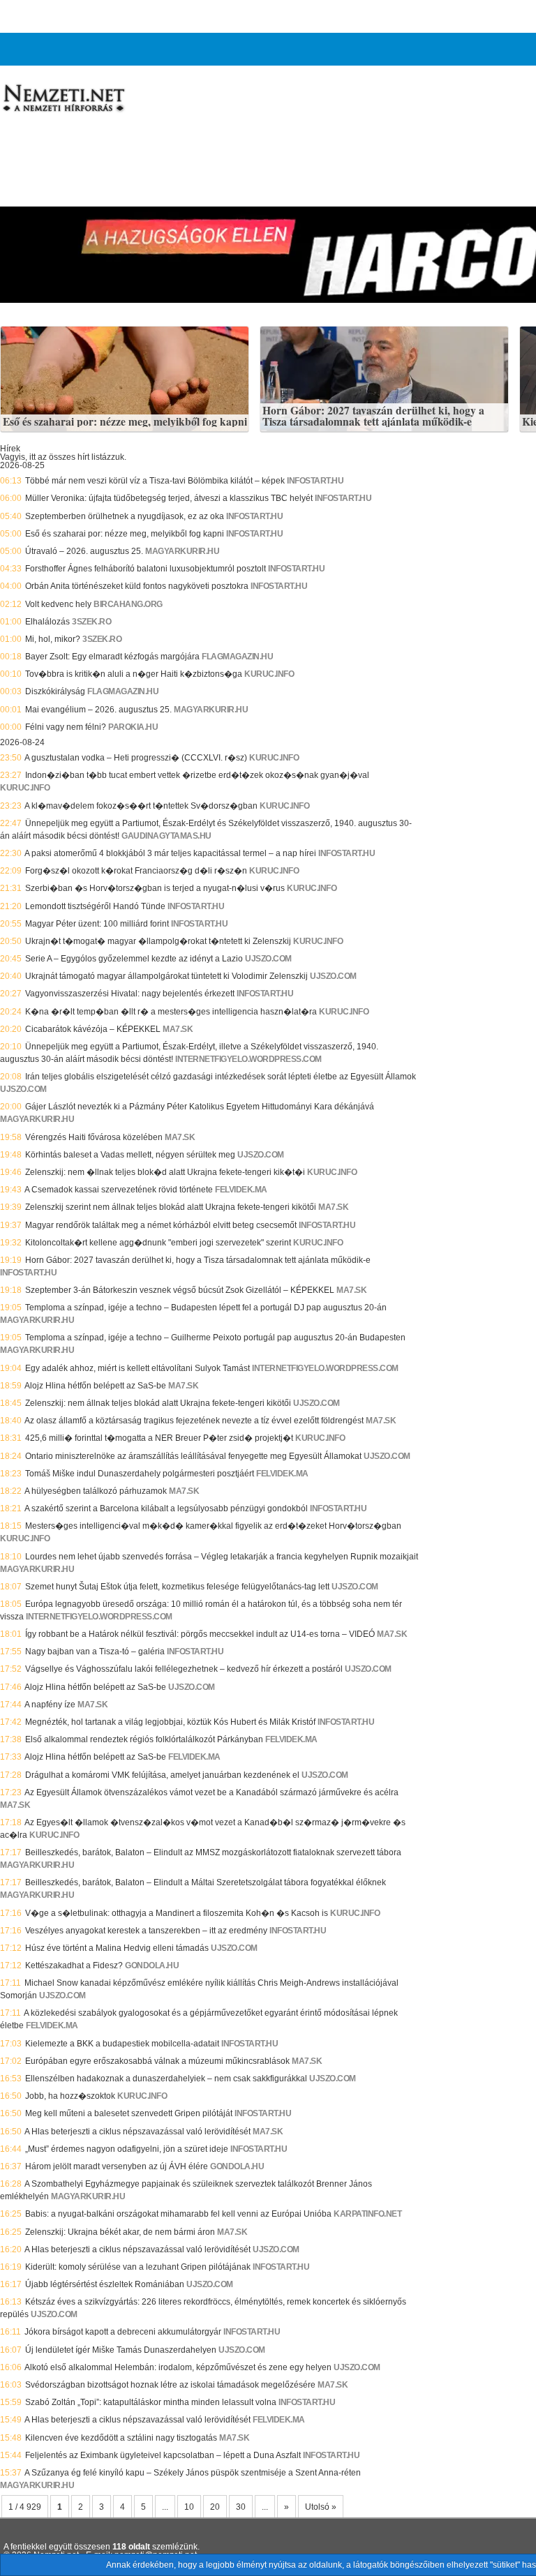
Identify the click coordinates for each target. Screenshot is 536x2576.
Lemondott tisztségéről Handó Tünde (95, 906)
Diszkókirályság (55, 691)
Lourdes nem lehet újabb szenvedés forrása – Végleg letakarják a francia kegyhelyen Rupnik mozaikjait (222, 1557)
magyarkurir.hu (182, 551)
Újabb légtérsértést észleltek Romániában (105, 2284)
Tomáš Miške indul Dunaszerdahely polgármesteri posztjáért (140, 1474)
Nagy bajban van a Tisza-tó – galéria (95, 1652)
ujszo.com (268, 959)
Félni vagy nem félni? (66, 727)
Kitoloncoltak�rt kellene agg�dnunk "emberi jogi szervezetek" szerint (158, 1243)
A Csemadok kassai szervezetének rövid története (119, 1190)
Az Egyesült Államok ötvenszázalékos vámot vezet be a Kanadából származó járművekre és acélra (211, 1792)
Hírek (10, 449)
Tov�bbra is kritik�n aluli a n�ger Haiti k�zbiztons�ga (134, 674)
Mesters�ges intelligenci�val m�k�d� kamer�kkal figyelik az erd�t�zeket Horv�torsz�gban (213, 1526)
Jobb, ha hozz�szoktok (70, 2096)
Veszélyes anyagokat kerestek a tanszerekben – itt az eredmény (146, 1931)
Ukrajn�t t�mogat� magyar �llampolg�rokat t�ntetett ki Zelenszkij (158, 941)
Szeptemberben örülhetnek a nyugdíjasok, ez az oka (125, 516)
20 (215, 2507)
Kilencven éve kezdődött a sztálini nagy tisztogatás (121, 2438)
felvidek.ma (241, 1190)
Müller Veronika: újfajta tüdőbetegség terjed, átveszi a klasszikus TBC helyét (169, 498)
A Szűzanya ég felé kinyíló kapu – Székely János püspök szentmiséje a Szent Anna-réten (193, 2473)
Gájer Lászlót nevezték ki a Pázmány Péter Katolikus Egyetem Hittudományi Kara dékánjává (200, 1107)
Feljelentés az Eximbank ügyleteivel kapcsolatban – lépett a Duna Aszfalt (163, 2455)
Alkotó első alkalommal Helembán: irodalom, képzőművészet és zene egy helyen (178, 2367)
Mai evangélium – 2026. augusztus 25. (98, 710)
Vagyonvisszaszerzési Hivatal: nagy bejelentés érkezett (130, 994)
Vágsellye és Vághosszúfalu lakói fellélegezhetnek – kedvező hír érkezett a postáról (184, 1669)
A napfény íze (50, 1705)
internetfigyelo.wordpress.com (248, 1059)
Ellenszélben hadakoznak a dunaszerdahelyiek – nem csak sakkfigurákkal (166, 2079)
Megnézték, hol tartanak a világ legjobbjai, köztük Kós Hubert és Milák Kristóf (170, 1722)
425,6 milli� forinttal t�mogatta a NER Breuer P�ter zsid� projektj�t (159, 1438)
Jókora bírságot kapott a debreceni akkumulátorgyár (123, 2332)
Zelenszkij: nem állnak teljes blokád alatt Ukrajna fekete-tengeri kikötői (158, 1403)
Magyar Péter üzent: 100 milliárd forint (97, 924)
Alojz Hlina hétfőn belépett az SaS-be (95, 1386)
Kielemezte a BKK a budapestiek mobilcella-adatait (122, 2044)
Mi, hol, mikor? (53, 639)
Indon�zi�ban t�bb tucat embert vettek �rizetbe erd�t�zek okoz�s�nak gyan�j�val (197, 775)
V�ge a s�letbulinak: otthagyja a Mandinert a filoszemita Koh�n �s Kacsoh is (177, 1913)
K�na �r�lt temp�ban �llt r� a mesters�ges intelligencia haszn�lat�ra (171, 1012)
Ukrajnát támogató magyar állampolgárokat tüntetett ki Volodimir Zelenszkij (166, 976)
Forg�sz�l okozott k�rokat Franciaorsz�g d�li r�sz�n (136, 871)
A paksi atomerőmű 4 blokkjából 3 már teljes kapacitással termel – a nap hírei (170, 853)
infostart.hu (315, 481)
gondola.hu (152, 1965)
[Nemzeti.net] (63, 98)
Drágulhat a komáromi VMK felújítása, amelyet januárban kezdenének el (162, 1775)
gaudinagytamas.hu (166, 836)
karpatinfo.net (367, 2214)
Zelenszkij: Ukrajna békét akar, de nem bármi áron (120, 2232)
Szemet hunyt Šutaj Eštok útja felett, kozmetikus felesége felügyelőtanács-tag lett (177, 1587)
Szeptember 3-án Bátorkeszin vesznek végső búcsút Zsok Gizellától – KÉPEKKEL (180, 1290)
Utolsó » (321, 2507)
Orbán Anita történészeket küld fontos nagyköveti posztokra (137, 586)
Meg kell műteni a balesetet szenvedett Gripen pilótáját (129, 2113)
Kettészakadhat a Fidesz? (74, 1965)
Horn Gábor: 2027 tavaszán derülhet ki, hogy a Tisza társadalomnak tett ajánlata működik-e (373, 416)
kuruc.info (269, 674)
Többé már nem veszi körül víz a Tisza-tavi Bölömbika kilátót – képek (155, 481)
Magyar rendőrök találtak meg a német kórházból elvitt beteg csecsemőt (161, 1225)
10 (189, 2507)
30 (241, 2507)
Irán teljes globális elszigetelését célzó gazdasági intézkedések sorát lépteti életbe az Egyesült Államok (221, 1077)
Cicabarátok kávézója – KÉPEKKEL (93, 1029)
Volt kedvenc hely (58, 604)
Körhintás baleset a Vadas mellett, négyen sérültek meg (130, 1155)
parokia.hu (133, 727)
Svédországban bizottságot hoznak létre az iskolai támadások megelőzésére (170, 2385)
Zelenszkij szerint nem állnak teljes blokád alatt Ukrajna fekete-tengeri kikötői (171, 1207)
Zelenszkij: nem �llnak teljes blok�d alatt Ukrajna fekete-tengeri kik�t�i (165, 1172)
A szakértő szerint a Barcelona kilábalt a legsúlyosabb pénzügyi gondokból (166, 1508)
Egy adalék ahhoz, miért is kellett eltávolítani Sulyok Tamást (137, 1368)
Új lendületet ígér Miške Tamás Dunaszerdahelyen (121, 2350)
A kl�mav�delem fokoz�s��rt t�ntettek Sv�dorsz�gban (141, 806)
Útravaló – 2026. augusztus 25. (84, 551)
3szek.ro (91, 622)
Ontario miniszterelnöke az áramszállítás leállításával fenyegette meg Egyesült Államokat (193, 1456)
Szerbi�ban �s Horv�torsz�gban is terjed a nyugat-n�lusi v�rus (155, 888)
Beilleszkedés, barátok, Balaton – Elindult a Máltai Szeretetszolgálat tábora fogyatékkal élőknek (206, 1882)
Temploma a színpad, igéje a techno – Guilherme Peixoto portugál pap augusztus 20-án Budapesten (215, 1338)
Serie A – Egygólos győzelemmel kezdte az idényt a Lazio (134, 959)
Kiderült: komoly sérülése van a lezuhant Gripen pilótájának (138, 2267)
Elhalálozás (47, 622)
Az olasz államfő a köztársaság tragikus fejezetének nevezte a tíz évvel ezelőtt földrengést (194, 1421)
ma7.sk (178, 1029)
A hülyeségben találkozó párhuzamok (96, 1491)
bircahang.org (128, 604)
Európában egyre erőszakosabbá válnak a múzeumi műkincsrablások (157, 2061)
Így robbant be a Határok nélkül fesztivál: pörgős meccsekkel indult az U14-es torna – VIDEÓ (200, 1634)
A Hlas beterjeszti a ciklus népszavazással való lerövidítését (137, 2132)
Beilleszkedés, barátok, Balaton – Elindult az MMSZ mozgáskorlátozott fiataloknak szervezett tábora (213, 1852)
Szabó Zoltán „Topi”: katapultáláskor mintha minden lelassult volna (151, 2402)
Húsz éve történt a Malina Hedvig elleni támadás (117, 1948)
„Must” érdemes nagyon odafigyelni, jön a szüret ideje (127, 2149)
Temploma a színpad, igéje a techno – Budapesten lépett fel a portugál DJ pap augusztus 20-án (206, 1308)
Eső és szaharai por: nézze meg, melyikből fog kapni (125, 422)
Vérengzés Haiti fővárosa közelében (94, 1137)
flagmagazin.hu (237, 657)
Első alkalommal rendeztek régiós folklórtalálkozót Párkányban (144, 1739)
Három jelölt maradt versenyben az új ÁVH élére (117, 2166)
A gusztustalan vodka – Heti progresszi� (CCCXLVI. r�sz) (136, 758)
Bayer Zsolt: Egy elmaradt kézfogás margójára (112, 657)
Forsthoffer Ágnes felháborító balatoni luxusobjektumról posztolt (146, 569)
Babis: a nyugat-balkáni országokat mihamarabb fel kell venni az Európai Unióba (178, 2214)
